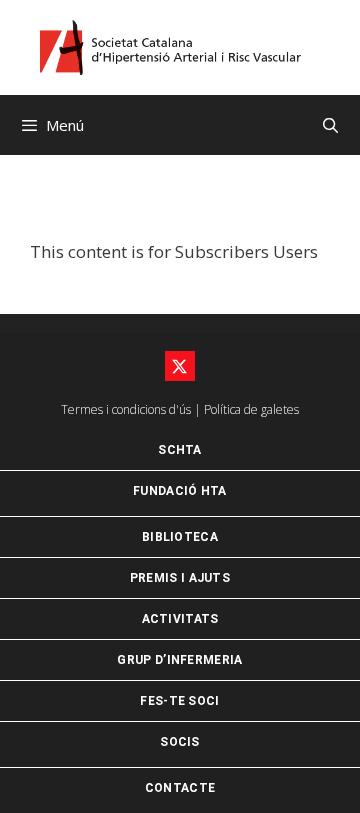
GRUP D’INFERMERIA (179, 660)
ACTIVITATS (180, 619)
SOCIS (180, 742)
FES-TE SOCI (179, 701)
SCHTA (180, 450)
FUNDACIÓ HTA (180, 491)
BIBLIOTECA (180, 537)
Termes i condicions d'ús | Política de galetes (180, 409)
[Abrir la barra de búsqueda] (330, 125)
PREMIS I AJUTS (180, 578)
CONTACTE (180, 788)
